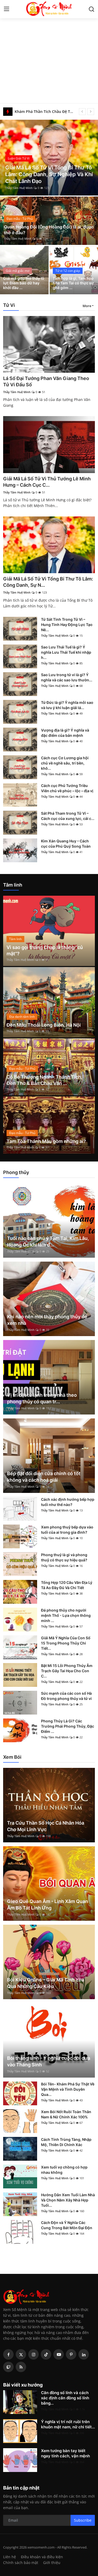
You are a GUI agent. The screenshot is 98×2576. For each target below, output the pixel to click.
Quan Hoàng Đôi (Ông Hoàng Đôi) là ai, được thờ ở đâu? (49, 230)
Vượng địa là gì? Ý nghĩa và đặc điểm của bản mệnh (65, 733)
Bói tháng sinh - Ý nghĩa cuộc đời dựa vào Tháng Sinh (49, 2061)
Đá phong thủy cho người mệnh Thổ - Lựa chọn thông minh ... (66, 1615)
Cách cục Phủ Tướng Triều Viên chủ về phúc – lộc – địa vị (67, 788)
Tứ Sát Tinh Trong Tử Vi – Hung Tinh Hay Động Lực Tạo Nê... (67, 625)
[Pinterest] (71, 2354)
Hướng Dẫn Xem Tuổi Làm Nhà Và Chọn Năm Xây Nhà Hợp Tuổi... (68, 2200)
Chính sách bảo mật (21, 2563)
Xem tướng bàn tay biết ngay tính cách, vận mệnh (65, 2453)
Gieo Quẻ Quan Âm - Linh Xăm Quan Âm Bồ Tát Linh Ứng (48, 1905)
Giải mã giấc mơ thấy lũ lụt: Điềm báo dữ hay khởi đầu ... (24, 283)
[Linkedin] (84, 2354)
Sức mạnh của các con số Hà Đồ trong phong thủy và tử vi (66, 1696)
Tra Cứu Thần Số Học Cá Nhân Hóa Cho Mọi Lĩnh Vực (46, 1826)
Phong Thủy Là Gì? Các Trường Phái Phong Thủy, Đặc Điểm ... (68, 1726)
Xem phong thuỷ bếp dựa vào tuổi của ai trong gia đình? (67, 1530)
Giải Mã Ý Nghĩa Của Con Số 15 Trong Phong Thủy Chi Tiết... (66, 1643)
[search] (91, 9)
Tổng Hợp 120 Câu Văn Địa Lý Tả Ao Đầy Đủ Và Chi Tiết (67, 1585)
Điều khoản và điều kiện (42, 2557)
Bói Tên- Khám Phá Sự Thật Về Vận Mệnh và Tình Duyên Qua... (68, 2089)
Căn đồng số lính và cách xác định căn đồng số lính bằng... (65, 2398)
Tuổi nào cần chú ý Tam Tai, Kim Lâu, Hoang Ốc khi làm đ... (48, 1241)
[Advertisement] (49, 52)
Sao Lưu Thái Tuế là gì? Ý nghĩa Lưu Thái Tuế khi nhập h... (66, 652)
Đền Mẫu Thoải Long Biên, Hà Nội (44, 1025)
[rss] (21, 2367)
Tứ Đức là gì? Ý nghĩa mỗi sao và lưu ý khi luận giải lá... (67, 705)
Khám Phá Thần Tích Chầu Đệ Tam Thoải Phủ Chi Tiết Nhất (45, 111)
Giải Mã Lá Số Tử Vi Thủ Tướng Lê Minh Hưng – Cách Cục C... (47, 482)
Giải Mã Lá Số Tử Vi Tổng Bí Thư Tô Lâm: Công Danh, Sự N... (48, 582)
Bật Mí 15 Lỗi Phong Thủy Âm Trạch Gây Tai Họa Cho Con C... (67, 1671)
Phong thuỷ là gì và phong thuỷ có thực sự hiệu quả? (64, 1557)
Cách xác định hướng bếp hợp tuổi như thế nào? (68, 1502)
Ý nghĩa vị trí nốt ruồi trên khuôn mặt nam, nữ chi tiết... (68, 2424)
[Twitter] (21, 2354)
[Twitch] (8, 2367)
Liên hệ (10, 2557)
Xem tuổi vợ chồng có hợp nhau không (64, 2170)
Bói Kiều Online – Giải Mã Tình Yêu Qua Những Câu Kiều (46, 1983)
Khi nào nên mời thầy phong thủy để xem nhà (47, 1320)
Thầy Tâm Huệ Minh (19, 188)
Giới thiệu (52, 2563)
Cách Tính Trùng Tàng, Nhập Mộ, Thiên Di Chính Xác (66, 2142)
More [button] (87, 306)
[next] (91, 112)
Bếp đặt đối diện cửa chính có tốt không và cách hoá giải (44, 1477)
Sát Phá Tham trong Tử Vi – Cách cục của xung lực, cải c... (68, 816)
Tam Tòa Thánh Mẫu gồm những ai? (46, 1141)
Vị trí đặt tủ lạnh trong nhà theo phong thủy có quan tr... (42, 1398)
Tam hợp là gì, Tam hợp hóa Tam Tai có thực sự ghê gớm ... (73, 283)
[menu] (7, 9)
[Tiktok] (46, 2354)
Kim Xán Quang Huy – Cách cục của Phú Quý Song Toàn (66, 844)
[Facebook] (8, 2354)
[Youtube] (59, 2354)
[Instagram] (33, 2354)
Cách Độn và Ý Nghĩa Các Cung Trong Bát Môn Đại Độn (67, 2225)
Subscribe (83, 2520)
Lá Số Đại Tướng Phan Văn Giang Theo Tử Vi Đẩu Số (46, 381)
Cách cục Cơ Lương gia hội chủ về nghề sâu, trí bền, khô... (65, 763)
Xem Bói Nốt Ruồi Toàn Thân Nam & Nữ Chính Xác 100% (66, 2114)
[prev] (82, 112)
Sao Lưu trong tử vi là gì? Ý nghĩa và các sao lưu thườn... (67, 677)
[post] (49, 158)
